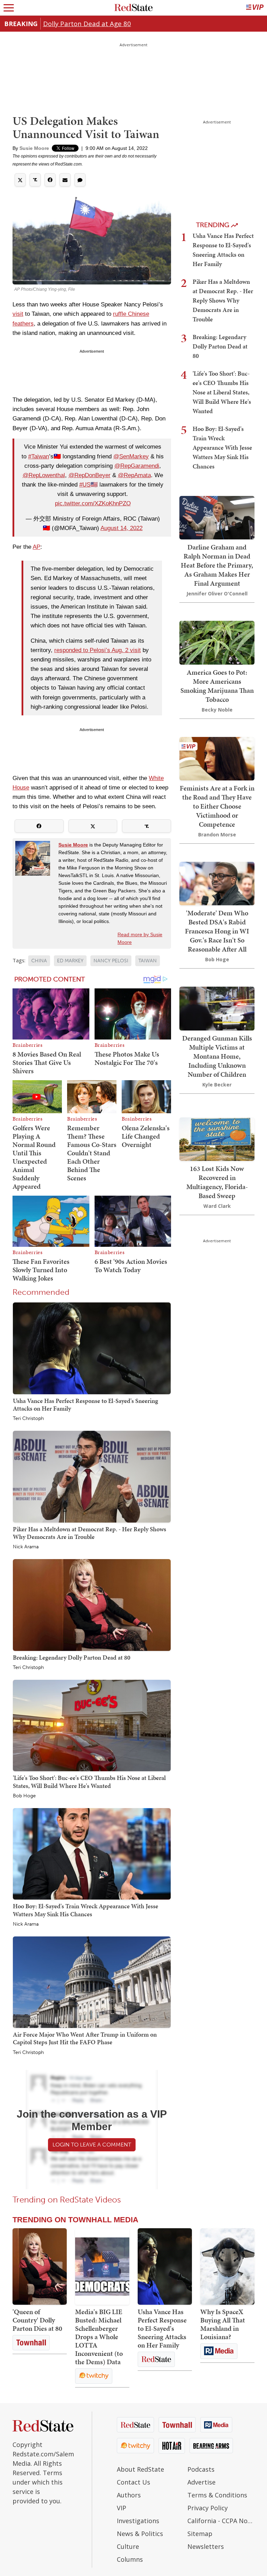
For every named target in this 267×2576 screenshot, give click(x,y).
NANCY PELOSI (111, 961)
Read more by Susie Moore (140, 938)
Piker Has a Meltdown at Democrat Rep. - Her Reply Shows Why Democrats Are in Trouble (90, 1533)
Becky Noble (217, 710)
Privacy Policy (208, 2508)
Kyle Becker (217, 1085)
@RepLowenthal (44, 475)
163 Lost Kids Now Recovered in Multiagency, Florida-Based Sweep (217, 1182)
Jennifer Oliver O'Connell (217, 593)
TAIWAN (148, 961)
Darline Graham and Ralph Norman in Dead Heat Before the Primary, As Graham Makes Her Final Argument (217, 565)
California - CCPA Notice (221, 2521)
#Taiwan (39, 456)
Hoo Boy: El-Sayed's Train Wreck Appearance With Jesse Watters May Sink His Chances (86, 1910)
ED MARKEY (70, 961)
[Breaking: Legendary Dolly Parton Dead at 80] (92, 1604)
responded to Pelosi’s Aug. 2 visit (98, 650)
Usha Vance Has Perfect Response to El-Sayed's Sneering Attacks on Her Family (86, 1405)
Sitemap (200, 2534)
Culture (128, 2546)
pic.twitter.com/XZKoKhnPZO (93, 503)
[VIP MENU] (255, 8)
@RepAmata (134, 475)
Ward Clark (217, 1206)
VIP (122, 2508)
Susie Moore (34, 148)
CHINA (39, 961)
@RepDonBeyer (90, 475)
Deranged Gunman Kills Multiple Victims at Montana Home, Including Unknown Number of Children (217, 1056)
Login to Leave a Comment (92, 2145)
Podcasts (201, 2469)
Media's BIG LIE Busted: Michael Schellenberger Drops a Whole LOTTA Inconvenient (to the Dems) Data (99, 2337)
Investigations (138, 2521)
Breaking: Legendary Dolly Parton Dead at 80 (72, 1657)
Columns (130, 2559)
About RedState (140, 2469)
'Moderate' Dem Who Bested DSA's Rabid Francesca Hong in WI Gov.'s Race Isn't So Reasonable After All (217, 931)
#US (85, 485)
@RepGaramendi (137, 466)
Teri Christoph (28, 1419)
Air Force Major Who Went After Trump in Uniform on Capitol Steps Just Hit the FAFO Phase (85, 2038)
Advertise (201, 2482)
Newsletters (206, 2546)
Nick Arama (26, 1547)
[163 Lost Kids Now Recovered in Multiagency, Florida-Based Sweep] (217, 1138)
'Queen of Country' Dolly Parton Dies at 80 (37, 2320)
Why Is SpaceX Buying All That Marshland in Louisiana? (223, 2324)
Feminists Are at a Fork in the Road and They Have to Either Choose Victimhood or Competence (217, 806)
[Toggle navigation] (9, 8)
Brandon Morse (217, 834)
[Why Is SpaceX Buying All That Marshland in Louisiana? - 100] (227, 2266)
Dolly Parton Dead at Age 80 (87, 23)
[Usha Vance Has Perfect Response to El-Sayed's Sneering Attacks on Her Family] (92, 1348)
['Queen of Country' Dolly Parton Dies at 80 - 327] (40, 2266)
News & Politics (140, 2534)
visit (18, 314)
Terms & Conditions (217, 2495)
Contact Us (133, 2482)
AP (37, 547)
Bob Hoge (24, 1796)
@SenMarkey (131, 456)
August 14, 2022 (122, 528)
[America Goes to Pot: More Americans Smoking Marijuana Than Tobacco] (217, 642)
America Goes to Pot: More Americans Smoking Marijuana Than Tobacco (217, 686)
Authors (129, 2495)
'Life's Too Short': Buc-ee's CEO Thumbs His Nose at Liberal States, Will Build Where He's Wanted (89, 1781)
